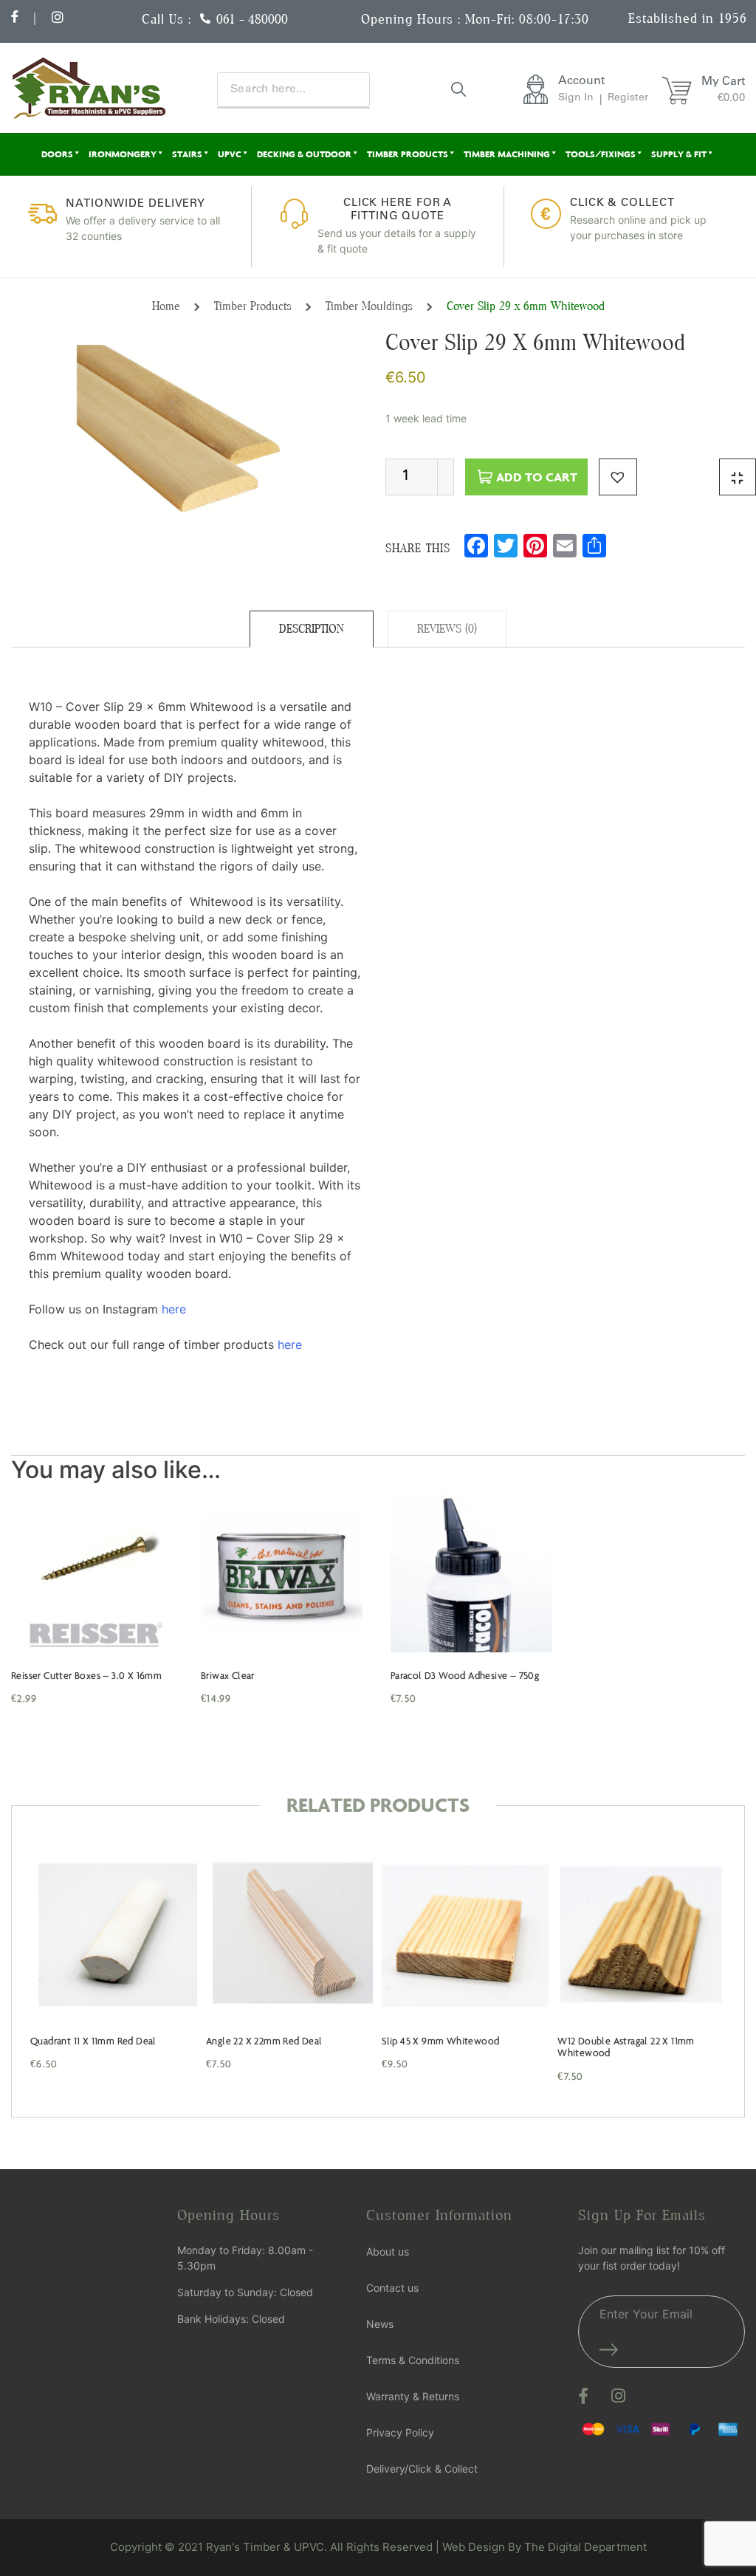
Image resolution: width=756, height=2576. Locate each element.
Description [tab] (312, 629)
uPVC (230, 154)
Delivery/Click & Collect (422, 2469)
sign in (576, 98)
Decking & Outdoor (304, 154)
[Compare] (738, 477)
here (174, 1309)
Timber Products (408, 154)
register (628, 98)
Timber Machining (507, 154)
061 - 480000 (252, 19)
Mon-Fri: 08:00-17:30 (527, 19)
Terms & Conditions (413, 2360)
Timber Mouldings (369, 306)
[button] (618, 477)
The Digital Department (585, 2547)
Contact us (392, 2288)
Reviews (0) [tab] (447, 629)
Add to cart (537, 477)
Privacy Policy (400, 2432)
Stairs (187, 154)
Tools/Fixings (601, 154)
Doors (57, 154)
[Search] (458, 89)
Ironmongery (123, 154)
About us (388, 2252)
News (380, 2324)
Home (166, 306)
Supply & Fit (679, 154)
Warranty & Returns (413, 2396)
